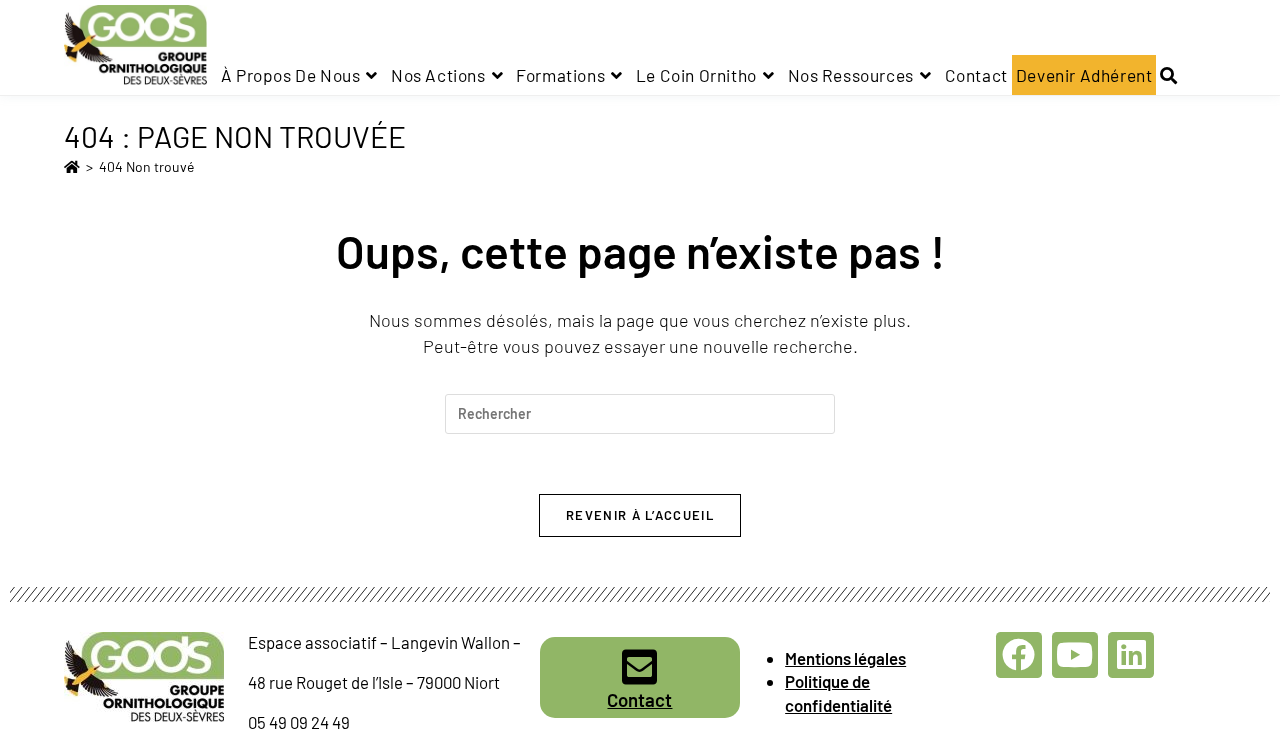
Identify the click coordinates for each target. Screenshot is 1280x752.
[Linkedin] (1131, 655)
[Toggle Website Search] (1168, 75)
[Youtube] (1075, 655)
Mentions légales (845, 658)
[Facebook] (1019, 655)
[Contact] (640, 667)
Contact (639, 699)
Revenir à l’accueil (640, 515)
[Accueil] (72, 166)
